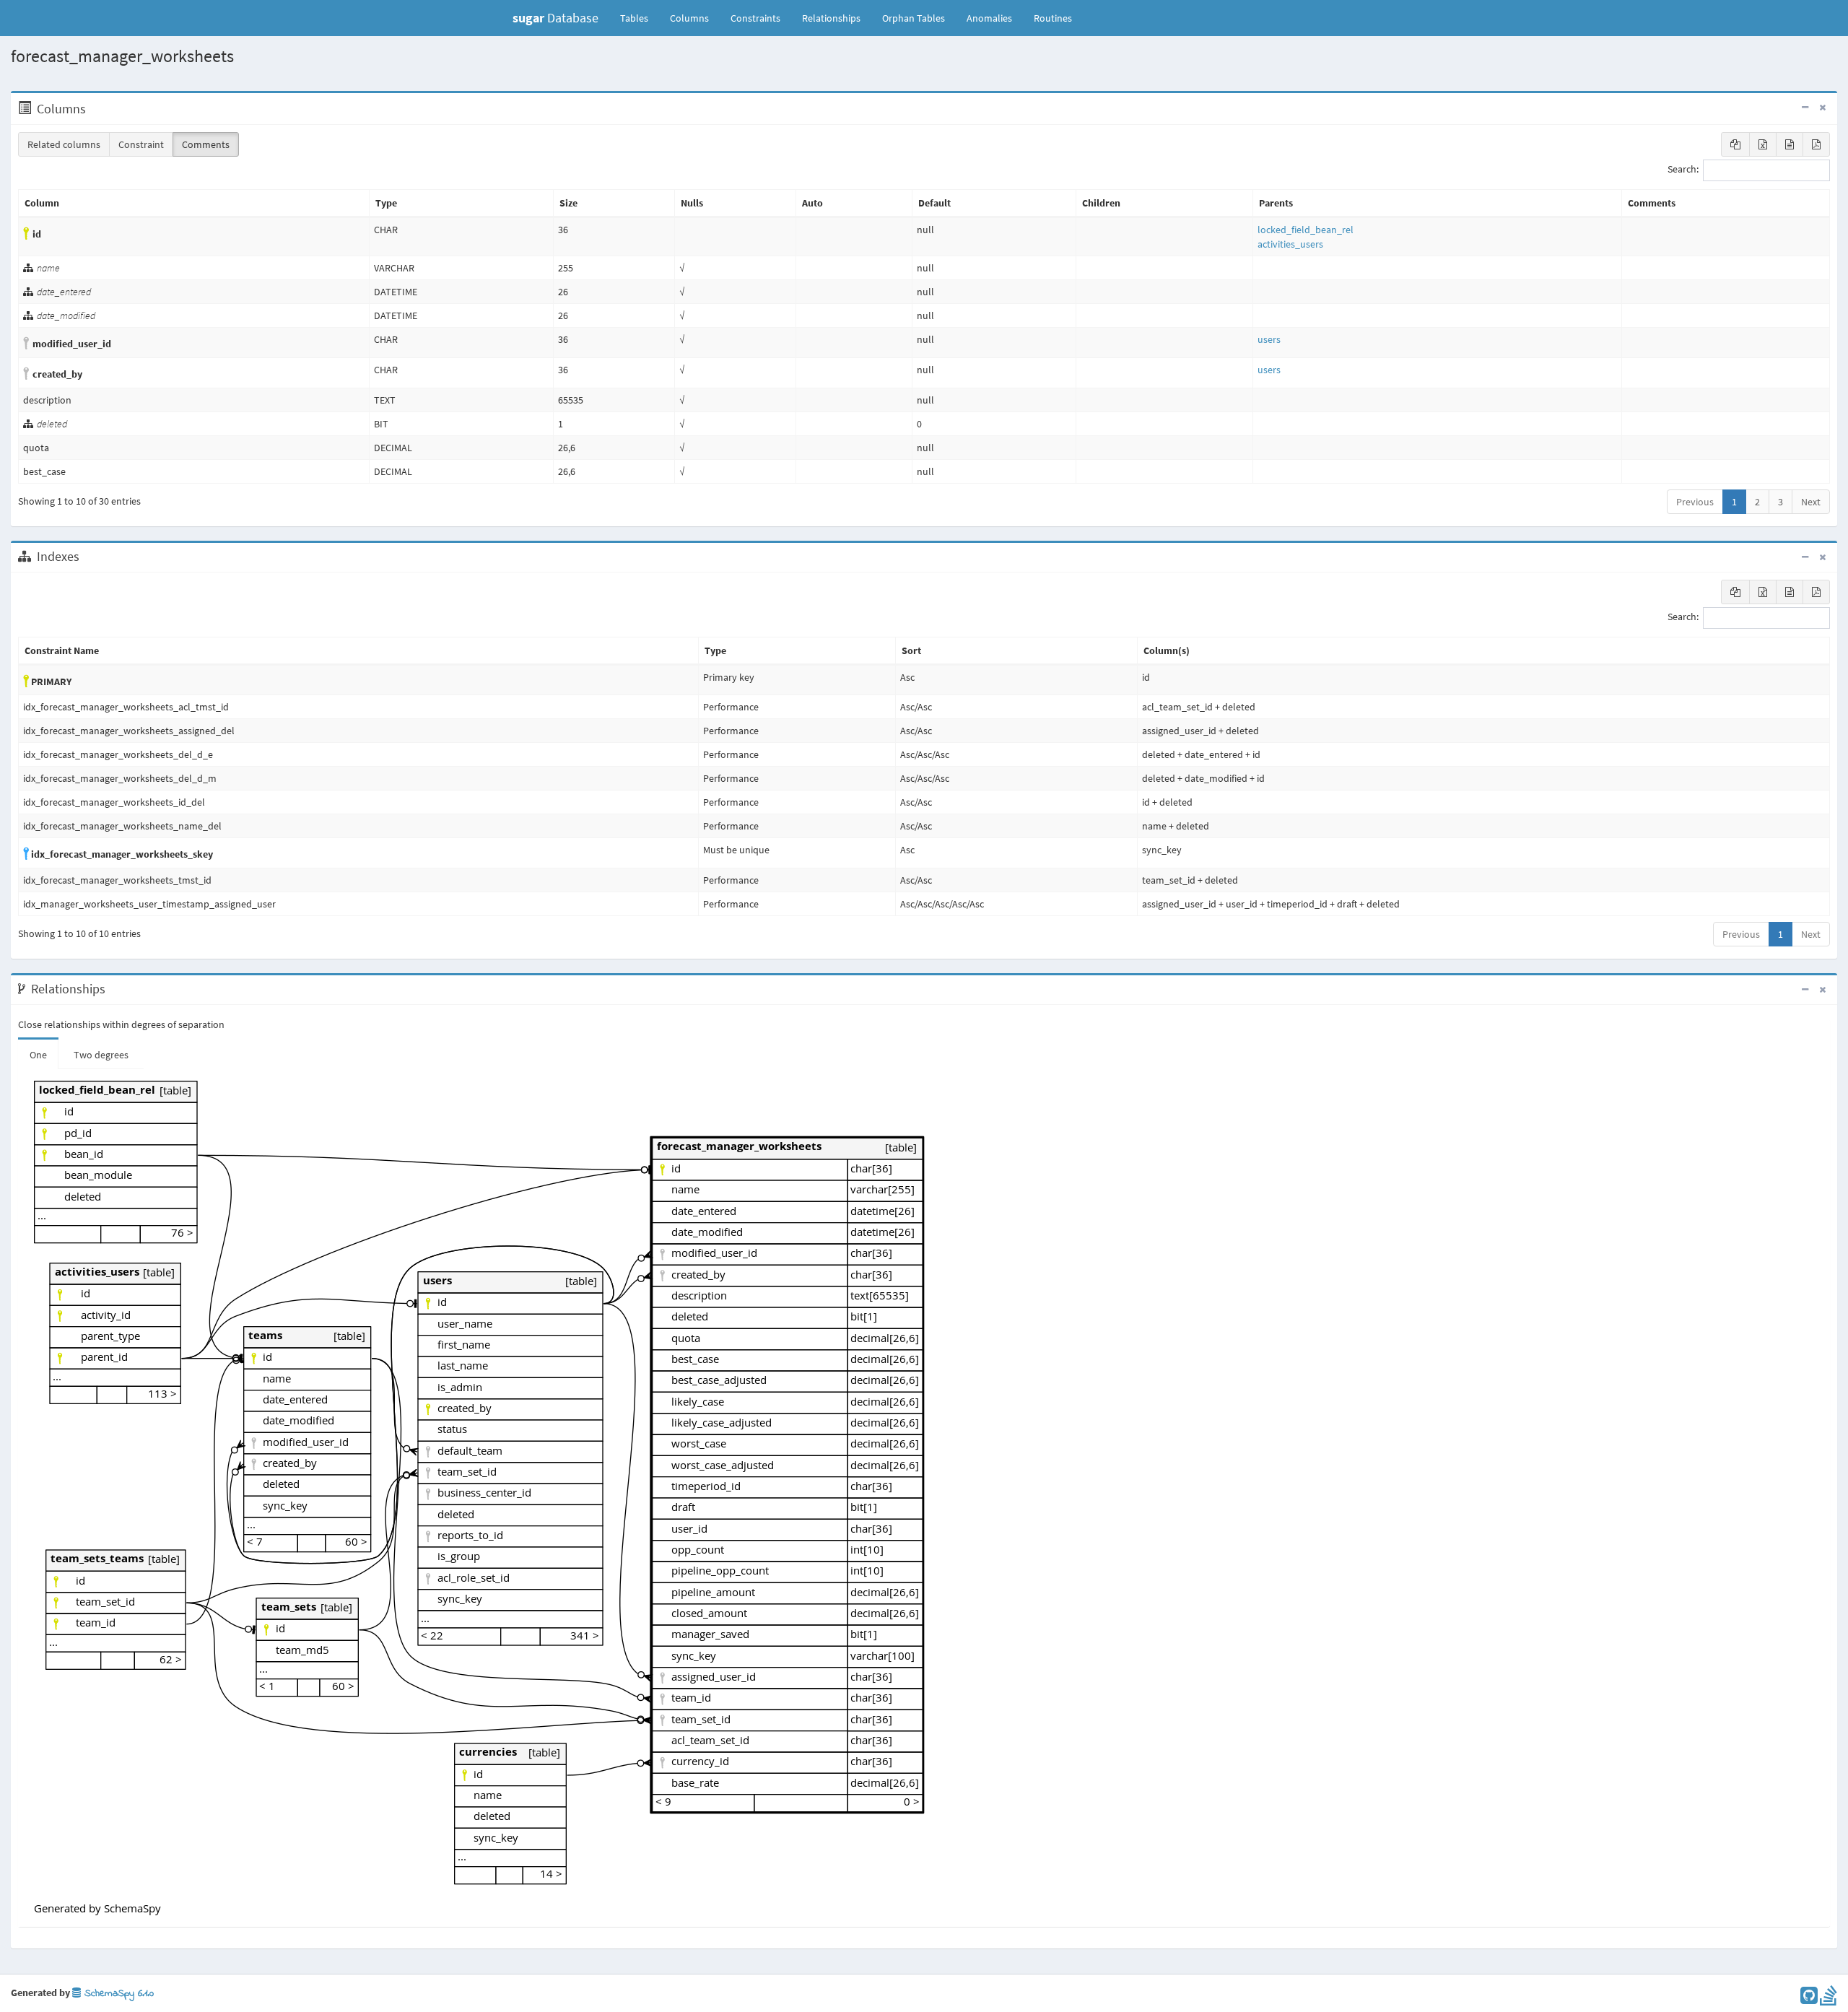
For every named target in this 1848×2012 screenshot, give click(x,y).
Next (1811, 502)
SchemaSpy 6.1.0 (117, 1994)
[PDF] (1816, 144)
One (38, 1055)
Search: (1683, 170)
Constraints (755, 18)
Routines (1053, 18)
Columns (689, 18)
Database (555, 18)
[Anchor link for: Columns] (93, 109)
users (1269, 339)
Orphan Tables (914, 18)
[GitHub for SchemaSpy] (1809, 1999)
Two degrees (101, 1055)
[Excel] (1763, 144)
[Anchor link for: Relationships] (113, 989)
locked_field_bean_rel (1306, 230)
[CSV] (1790, 144)
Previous (1695, 502)
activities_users (1290, 244)
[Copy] (1735, 144)
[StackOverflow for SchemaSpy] (1829, 1999)
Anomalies (989, 18)
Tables (640, 18)
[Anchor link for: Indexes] (87, 557)
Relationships (831, 18)
